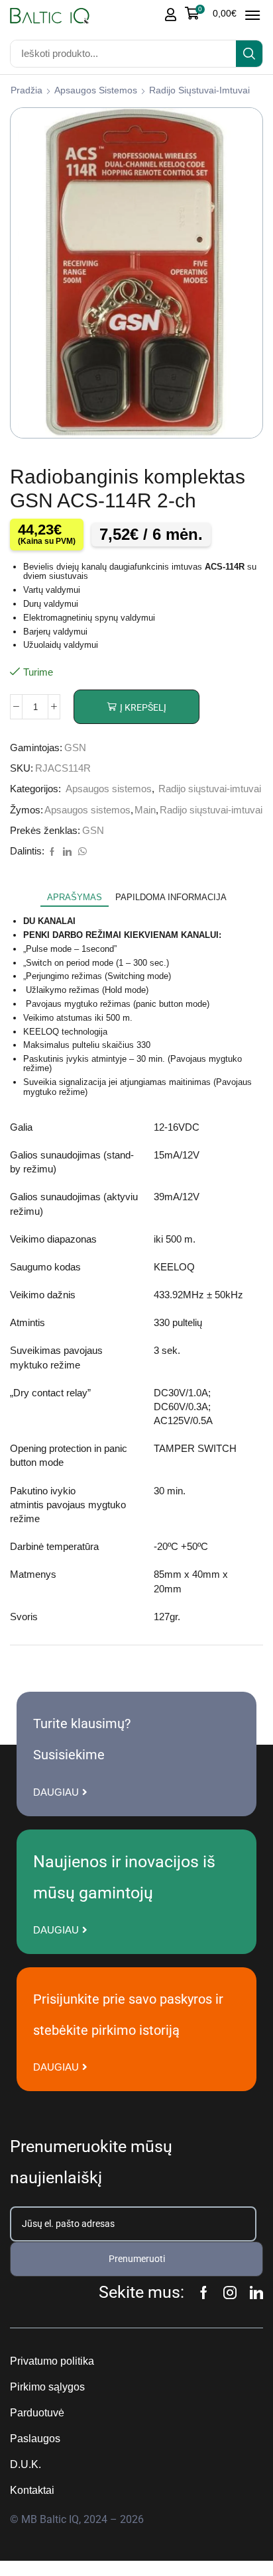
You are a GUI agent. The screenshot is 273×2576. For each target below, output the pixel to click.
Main (145, 810)
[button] (211, 13)
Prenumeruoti (137, 2259)
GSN (75, 748)
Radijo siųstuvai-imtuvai (199, 90)
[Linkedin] (256, 2293)
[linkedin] (67, 852)
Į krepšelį (143, 707)
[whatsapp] (81, 852)
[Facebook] (52, 852)
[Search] (249, 54)
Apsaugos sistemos (96, 90)
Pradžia (27, 90)
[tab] (75, 898)
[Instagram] (230, 2293)
